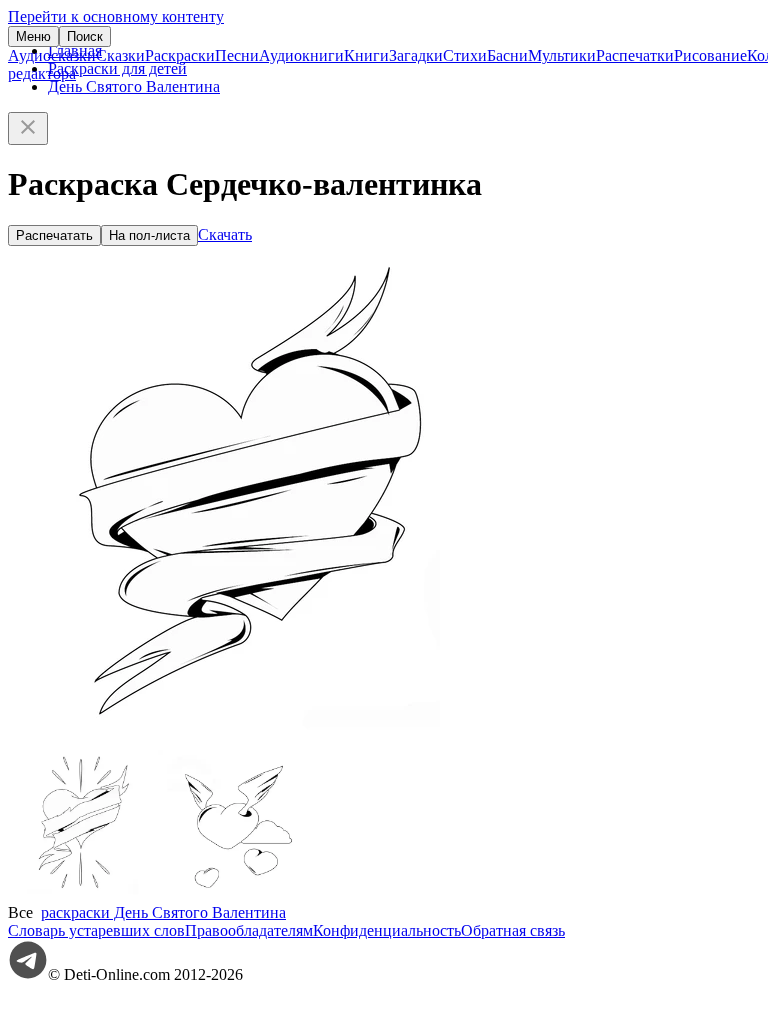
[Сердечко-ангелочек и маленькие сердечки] (233, 894)
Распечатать (54, 235)
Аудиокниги (301, 55)
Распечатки (635, 55)
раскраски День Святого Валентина (163, 912)
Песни (237, 55)
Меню (33, 36)
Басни (507, 55)
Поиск (85, 36)
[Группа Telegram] (28, 974)
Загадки (416, 55)
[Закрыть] (28, 128)
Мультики (562, 55)
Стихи (465, 55)
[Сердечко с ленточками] (83, 894)
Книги (366, 55)
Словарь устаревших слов (96, 930)
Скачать (225, 234)
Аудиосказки (52, 55)
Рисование (710, 55)
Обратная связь (513, 930)
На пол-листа (149, 235)
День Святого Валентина (134, 86)
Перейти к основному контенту (116, 16)
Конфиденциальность (387, 930)
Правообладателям (249, 930)
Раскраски (180, 55)
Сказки (120, 55)
